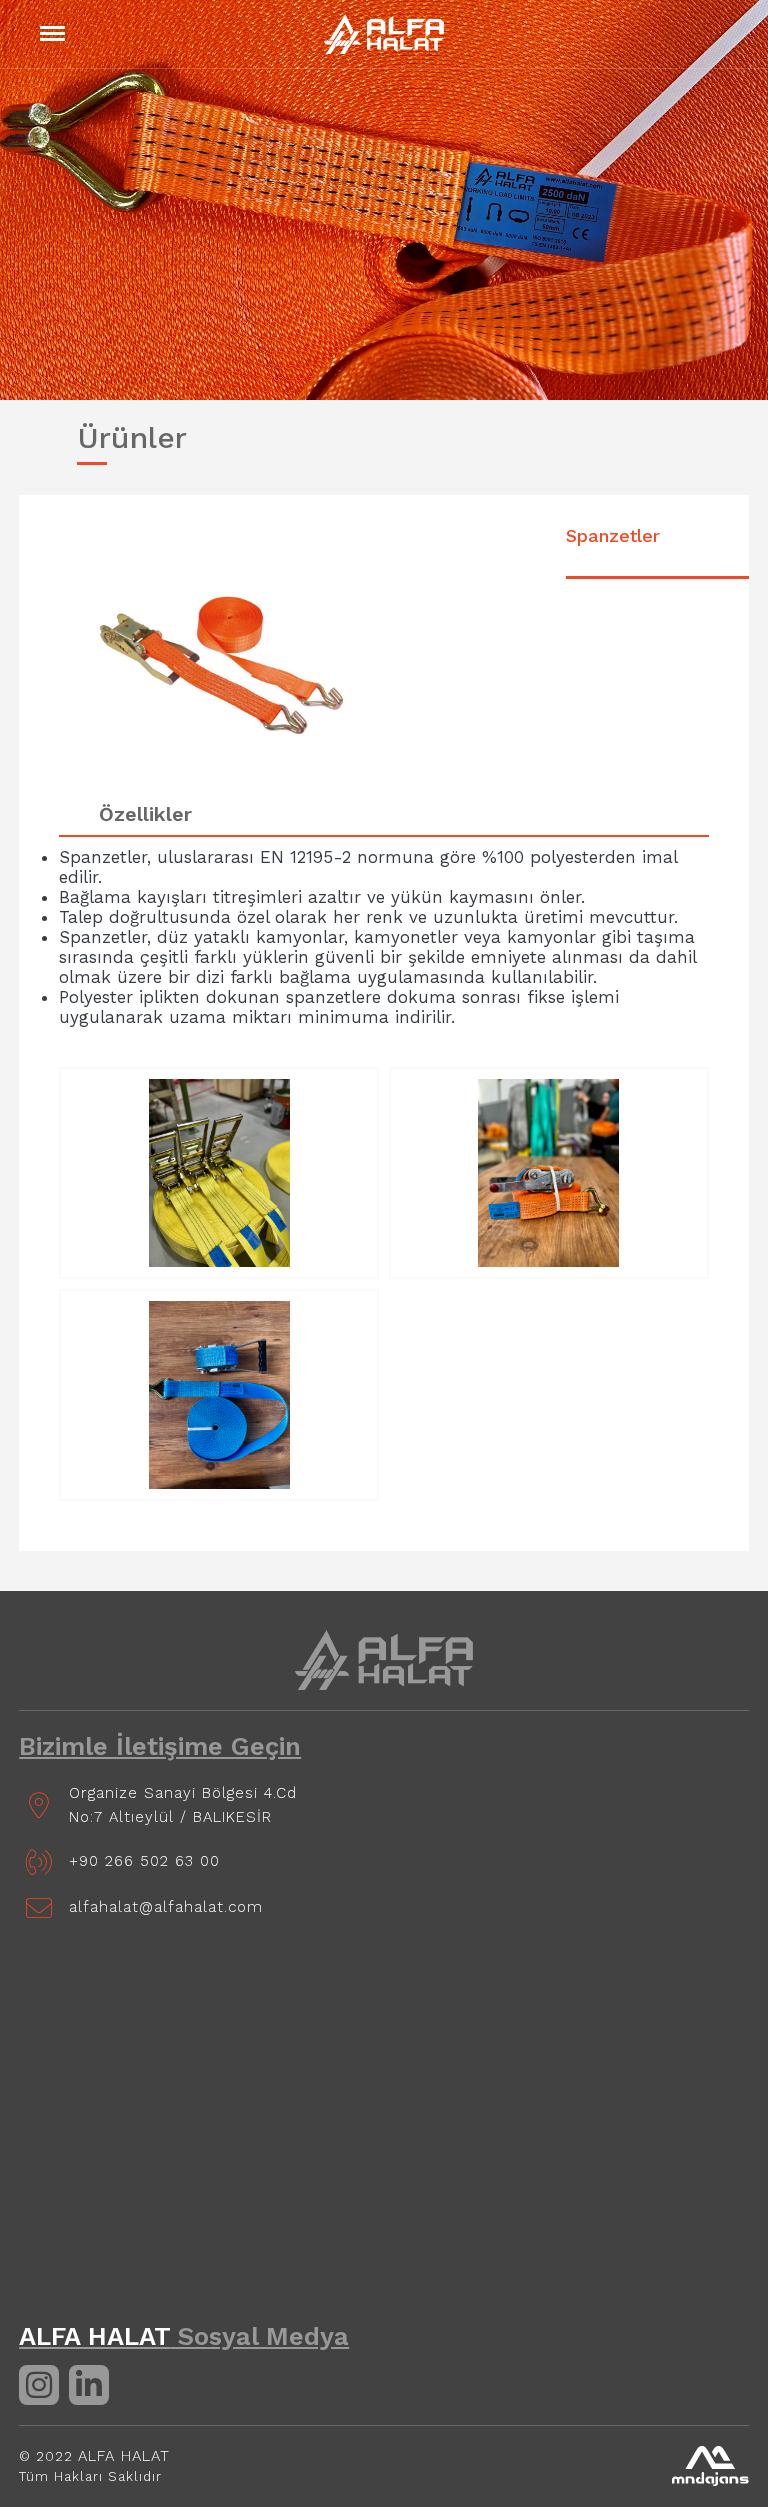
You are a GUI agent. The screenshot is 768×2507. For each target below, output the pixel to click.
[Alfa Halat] (384, 1660)
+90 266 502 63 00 (144, 1861)
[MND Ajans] (710, 2466)
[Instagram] (39, 2385)
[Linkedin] (89, 2385)
